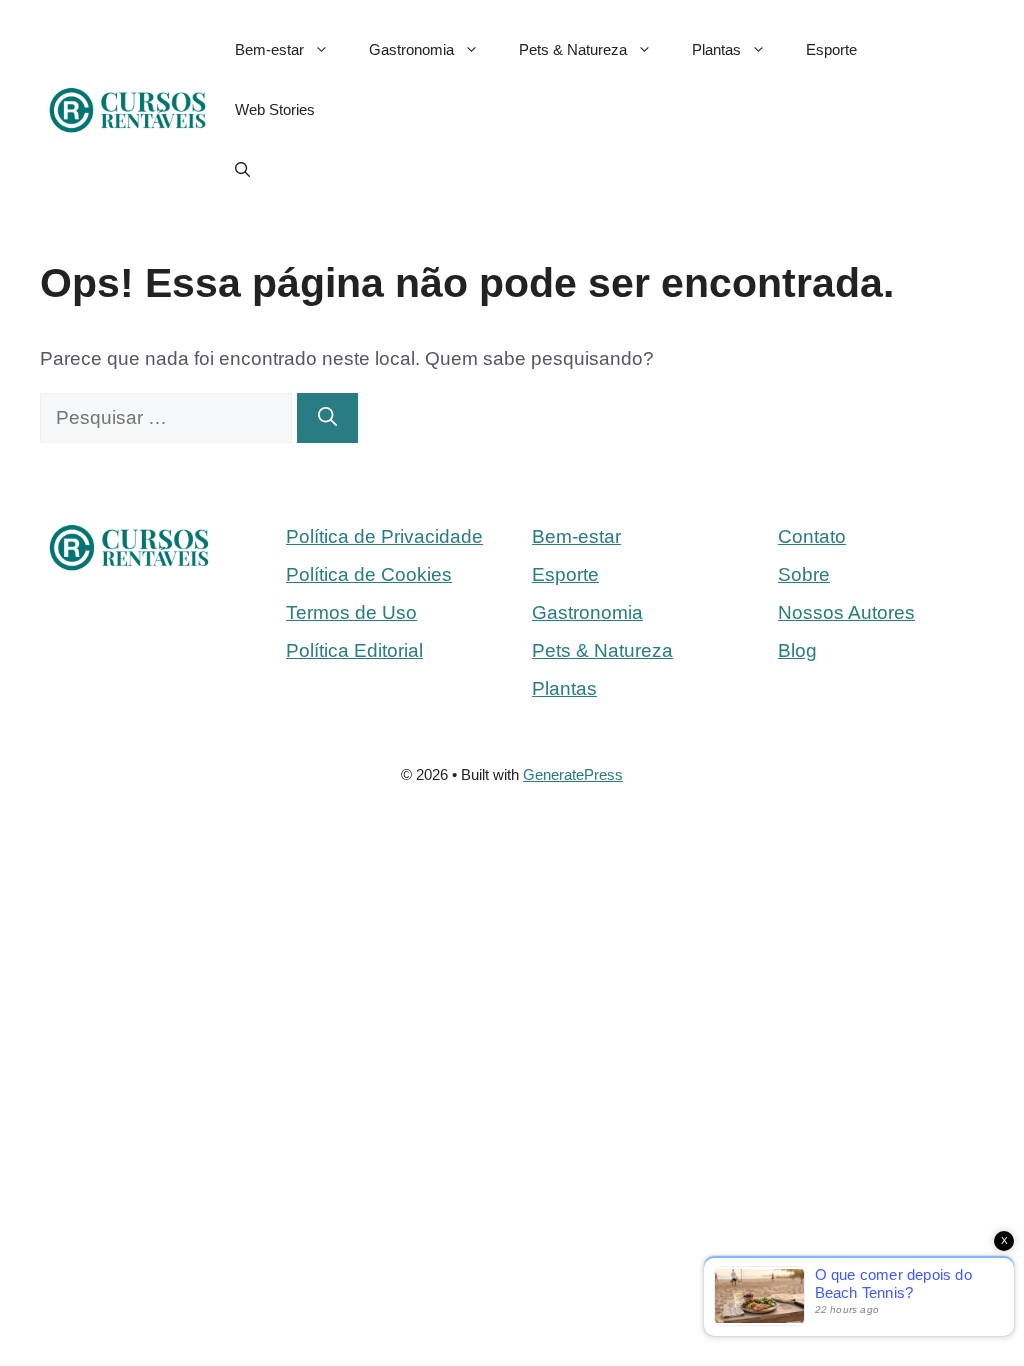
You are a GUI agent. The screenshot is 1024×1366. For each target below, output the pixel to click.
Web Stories (275, 109)
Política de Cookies (369, 574)
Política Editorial (354, 650)
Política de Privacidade (384, 536)
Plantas (716, 49)
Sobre (804, 574)
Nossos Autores (846, 612)
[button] (242, 170)
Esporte (831, 49)
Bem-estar (269, 49)
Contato (812, 536)
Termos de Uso (351, 612)
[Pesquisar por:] (168, 417)
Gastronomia (411, 49)
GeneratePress (573, 774)
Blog (797, 650)
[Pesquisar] (327, 418)
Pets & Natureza (573, 49)
